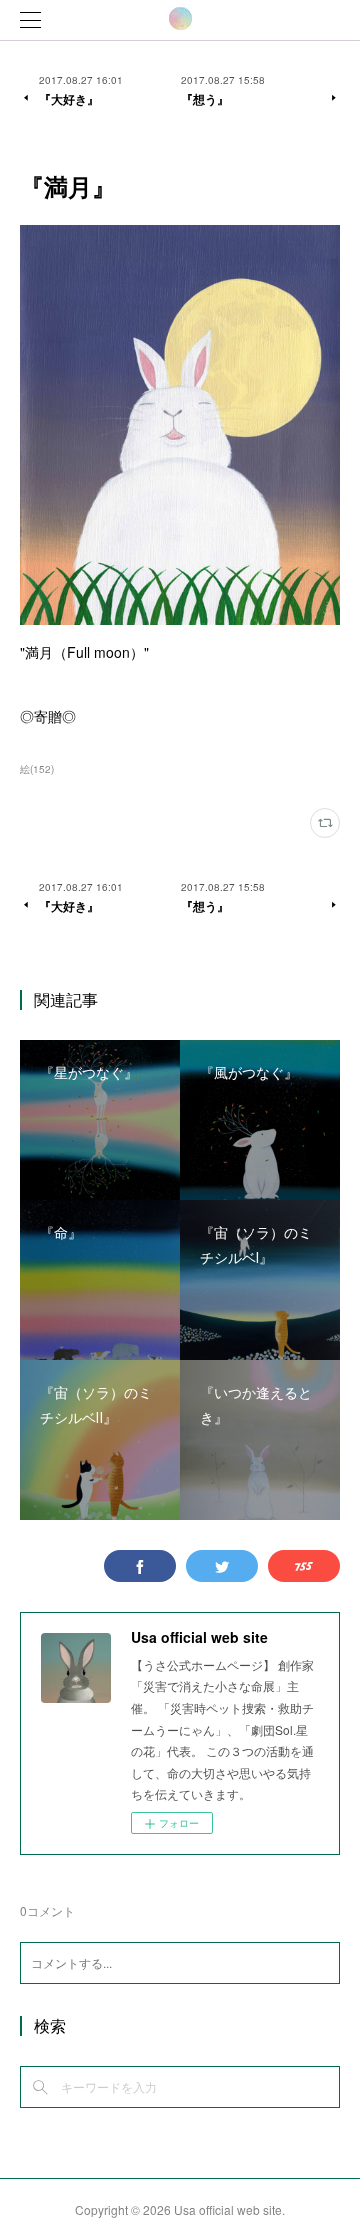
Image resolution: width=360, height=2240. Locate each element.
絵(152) (37, 769)
